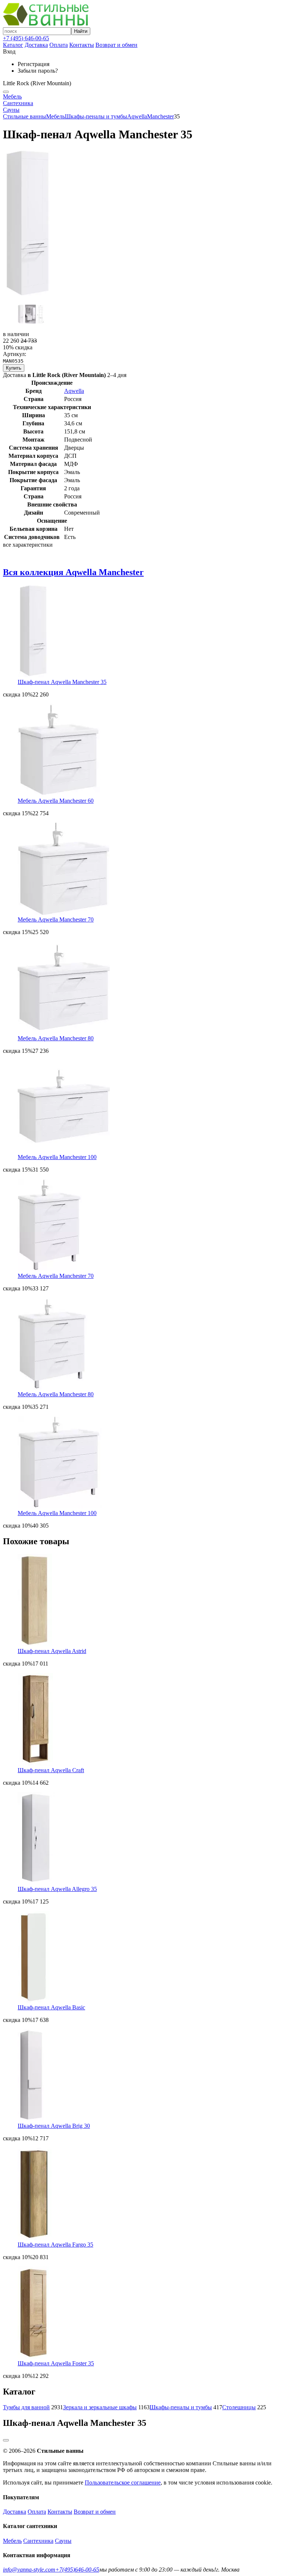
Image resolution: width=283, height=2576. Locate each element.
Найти (81, 31)
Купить (14, 368)
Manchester (160, 116)
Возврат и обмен (116, 45)
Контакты (82, 45)
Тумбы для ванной (26, 2407)
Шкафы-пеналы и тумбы (96, 116)
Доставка (36, 45)
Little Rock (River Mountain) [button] (37, 83)
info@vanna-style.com (29, 2570)
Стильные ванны (25, 116)
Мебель (12, 96)
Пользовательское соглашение (123, 2482)
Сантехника (18, 103)
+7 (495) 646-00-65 (26, 38)
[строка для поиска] (37, 31)
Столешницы (239, 2407)
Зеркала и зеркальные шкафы (100, 2407)
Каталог (13, 45)
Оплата (59, 45)
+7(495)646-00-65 (77, 2570)
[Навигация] (6, 92)
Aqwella (137, 116)
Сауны (11, 110)
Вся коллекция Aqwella (73, 572)
